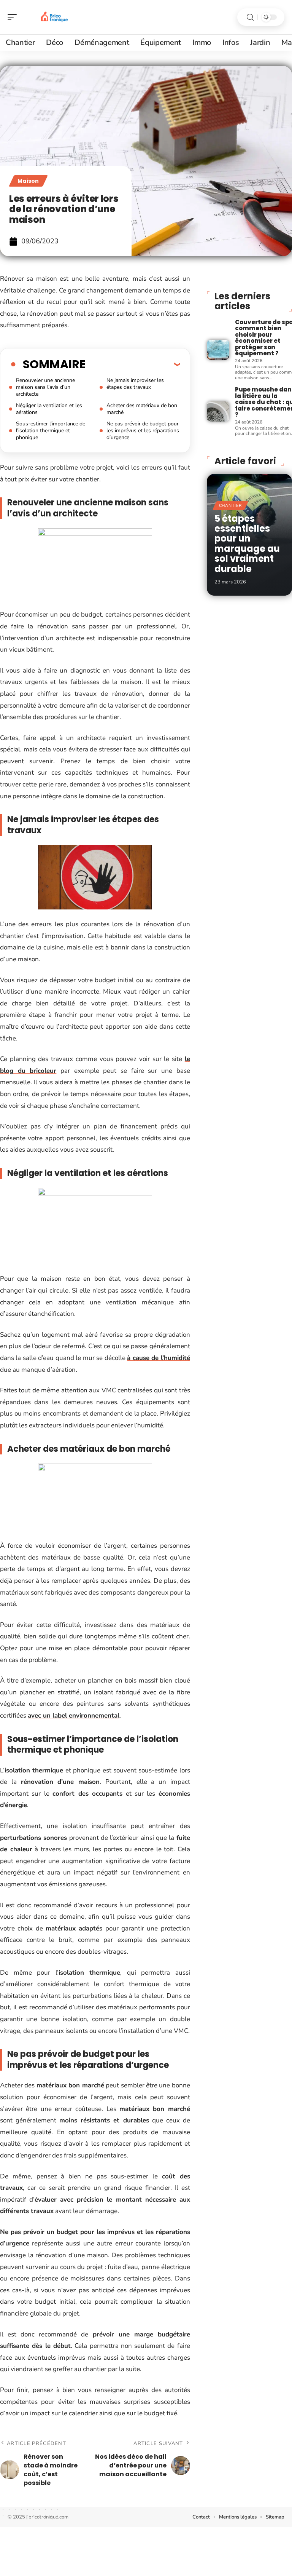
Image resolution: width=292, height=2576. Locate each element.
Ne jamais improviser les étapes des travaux (135, 384)
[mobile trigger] (14, 17)
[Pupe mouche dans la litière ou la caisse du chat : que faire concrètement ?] (218, 411)
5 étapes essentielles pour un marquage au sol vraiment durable (247, 544)
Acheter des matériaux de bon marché (142, 409)
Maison (28, 181)
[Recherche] (250, 17)
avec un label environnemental (74, 1715)
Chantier (230, 506)
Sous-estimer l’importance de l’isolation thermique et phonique (51, 431)
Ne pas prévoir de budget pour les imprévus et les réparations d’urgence (143, 431)
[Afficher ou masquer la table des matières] (133, 364)
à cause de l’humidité (158, 1358)
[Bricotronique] (55, 17)
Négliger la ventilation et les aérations (49, 409)
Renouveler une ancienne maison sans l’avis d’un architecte (45, 387)
